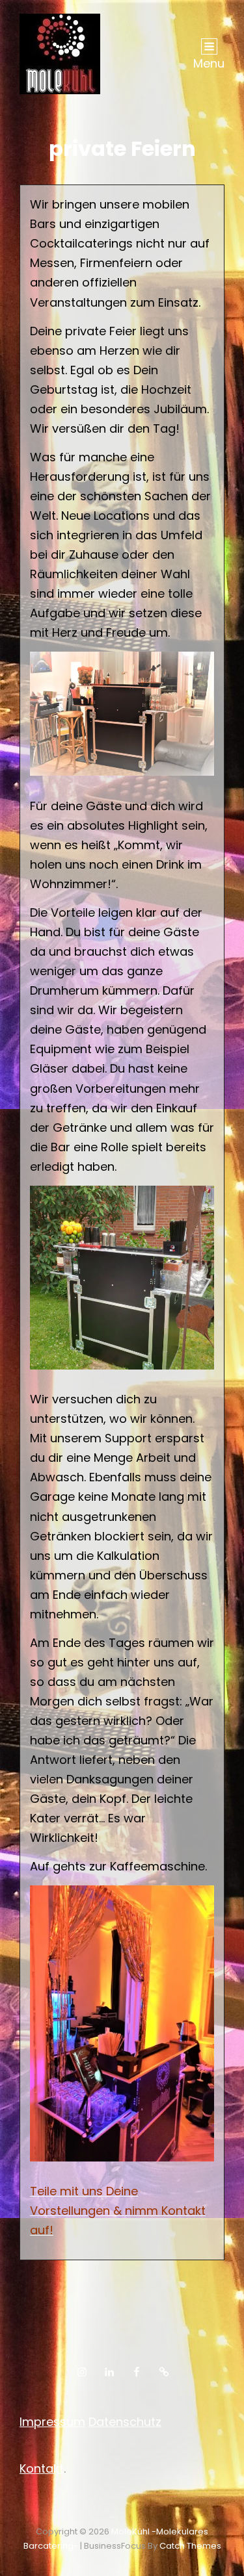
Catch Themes (190, 2546)
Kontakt (42, 2468)
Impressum (52, 2422)
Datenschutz (125, 2422)
